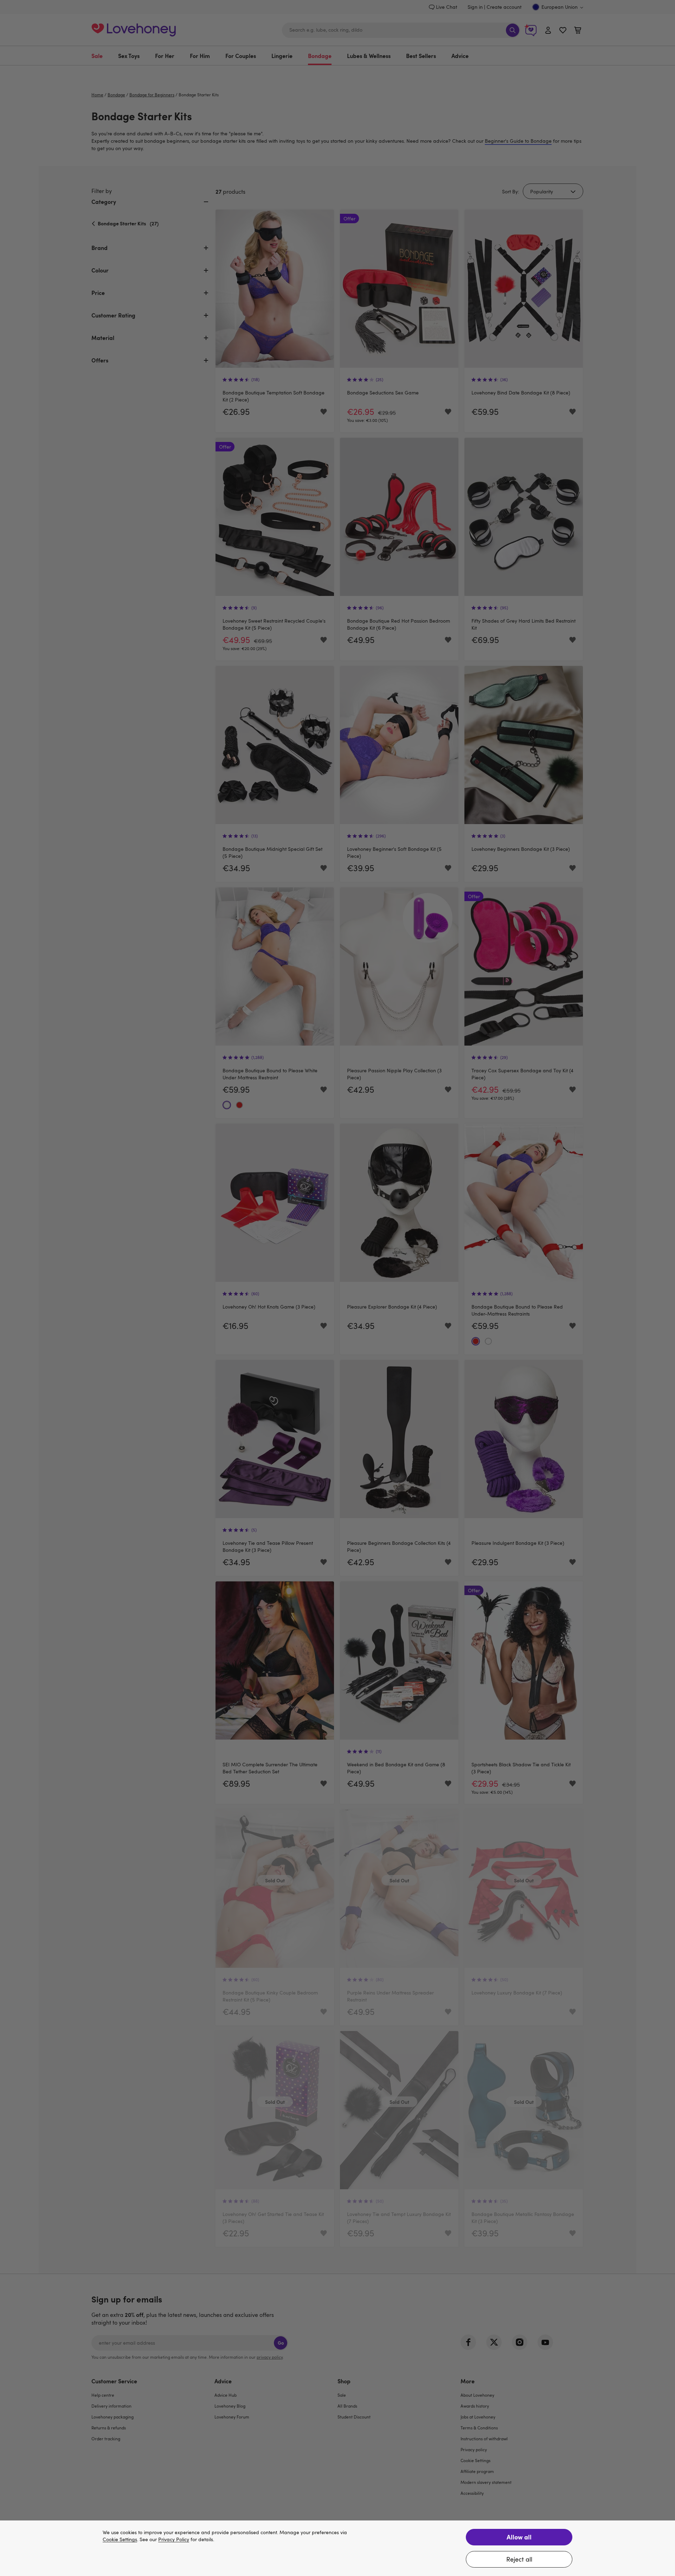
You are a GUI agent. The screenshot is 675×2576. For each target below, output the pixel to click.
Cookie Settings (120, 2540)
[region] (337, 2548)
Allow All (519, 2537)
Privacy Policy (174, 2540)
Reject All (519, 2559)
